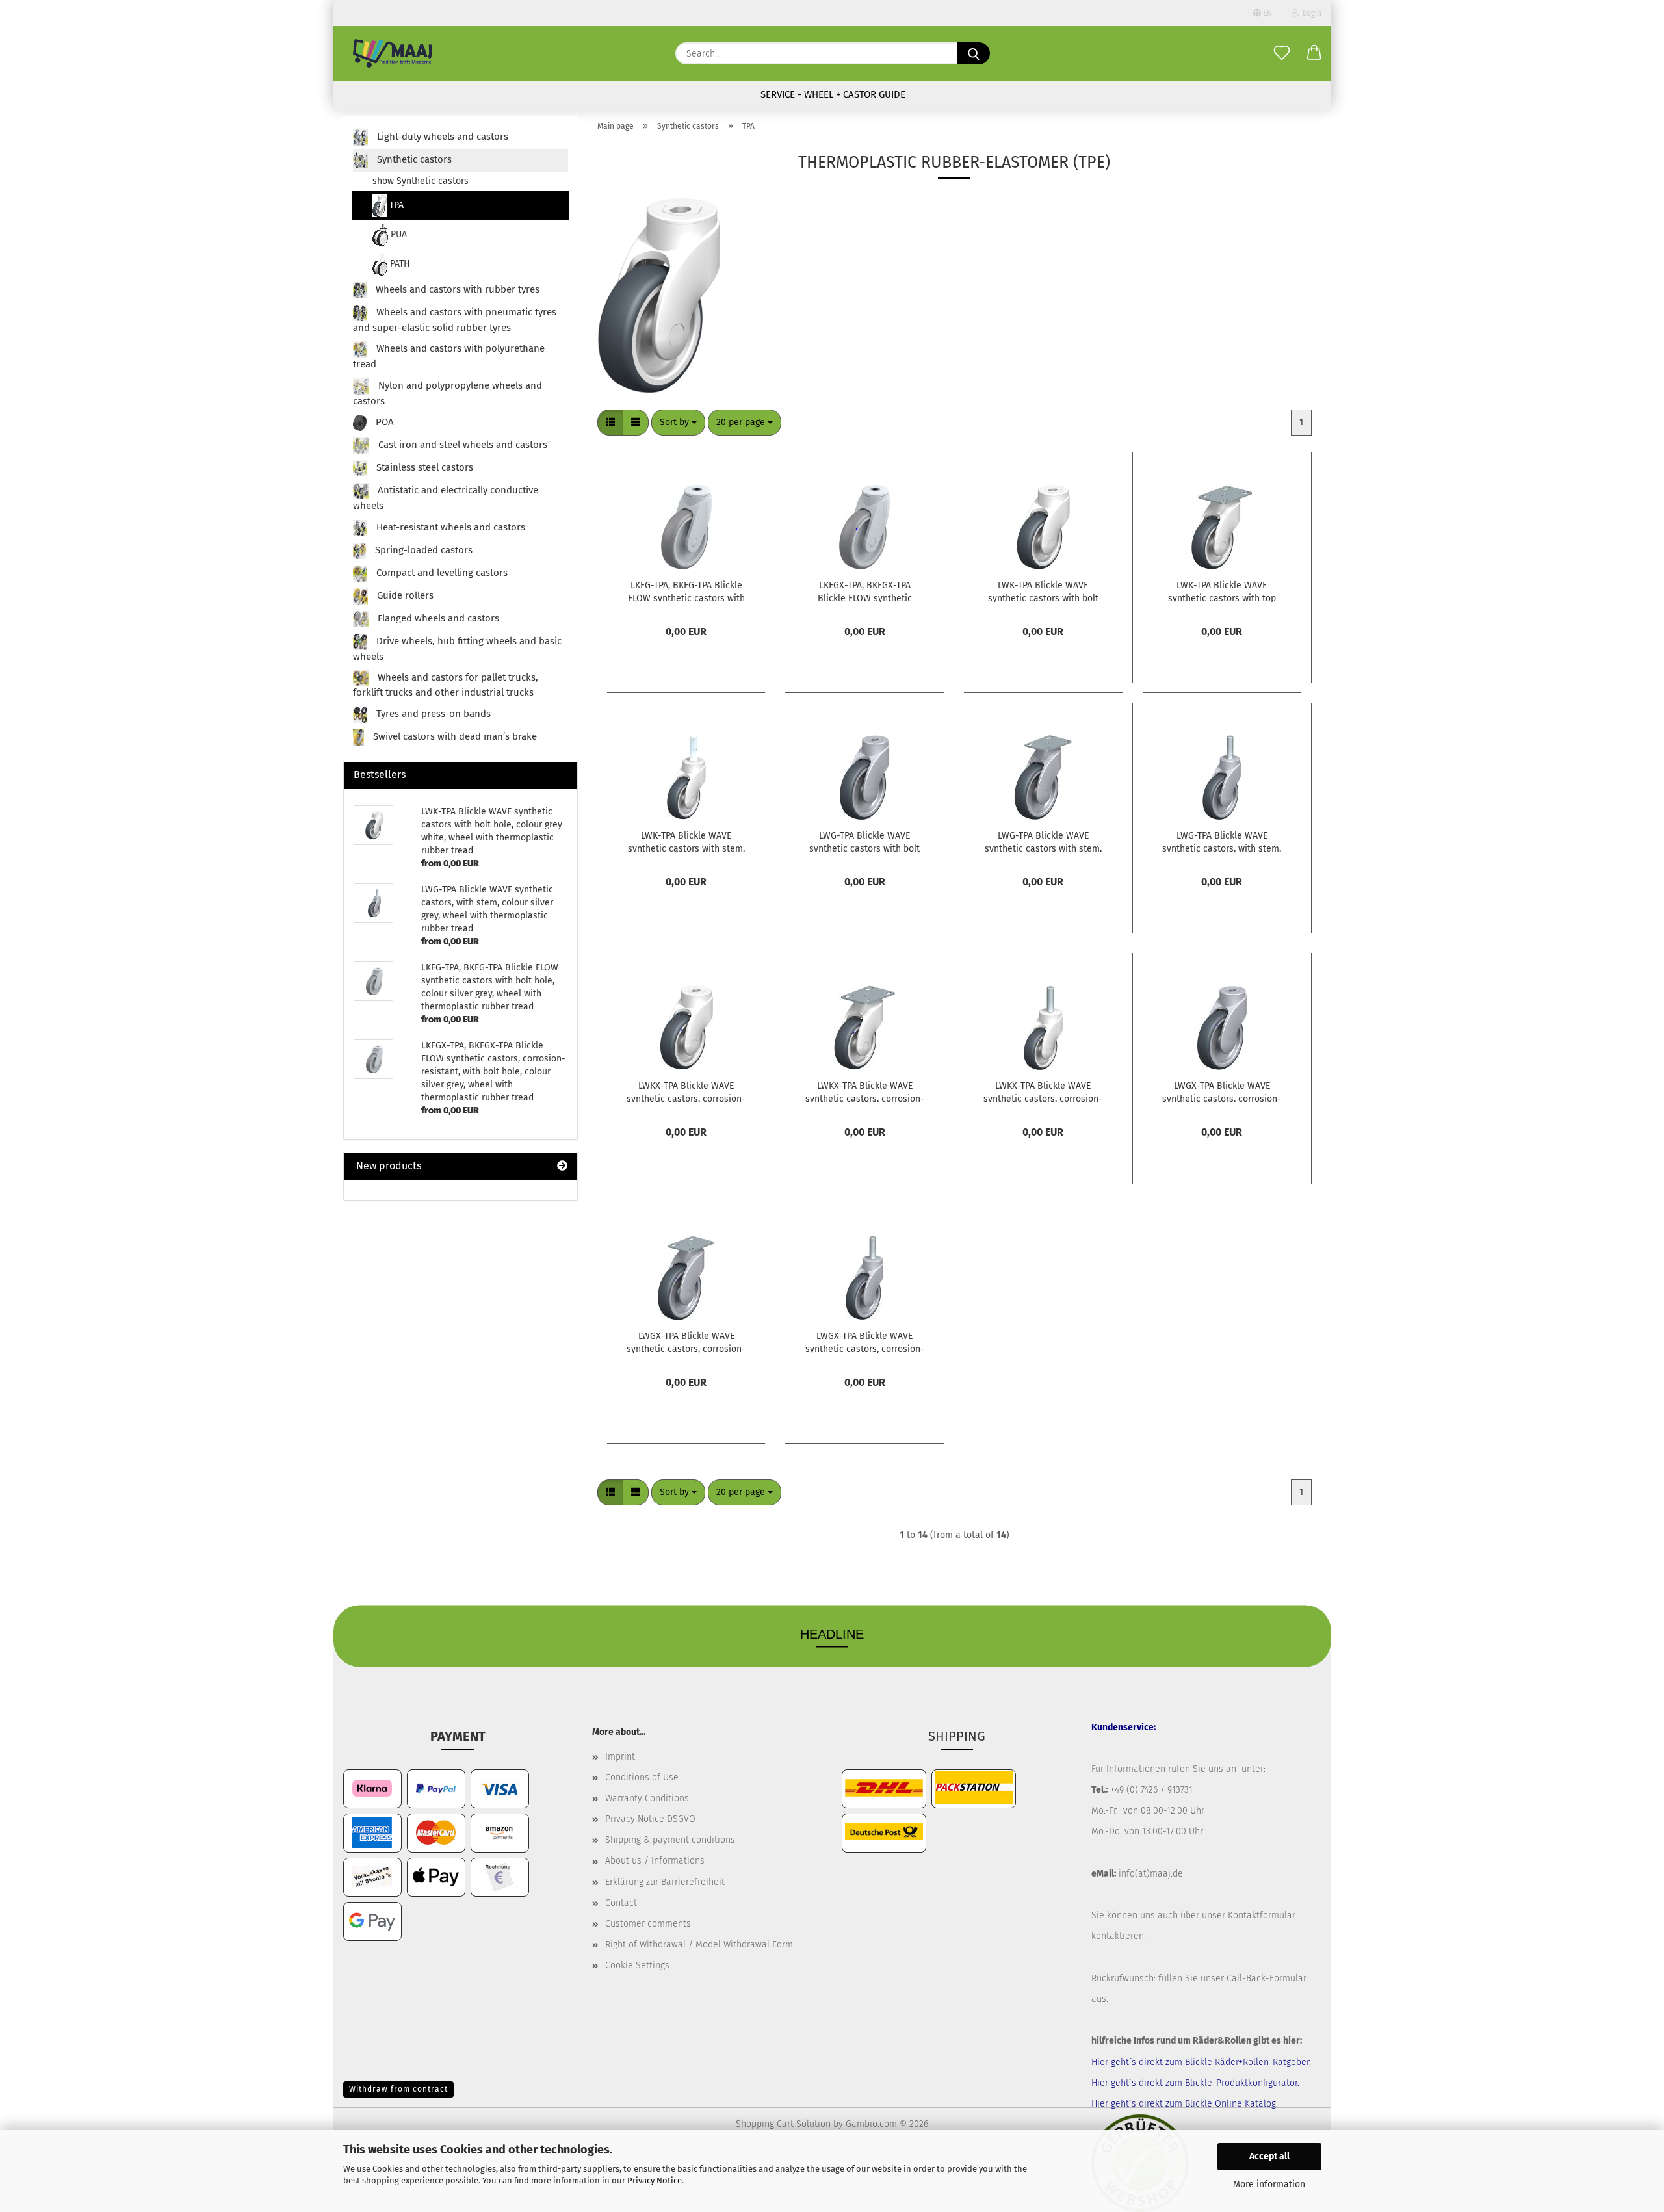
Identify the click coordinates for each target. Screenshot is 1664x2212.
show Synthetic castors (421, 181)
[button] (1314, 53)
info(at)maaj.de (1151, 1874)
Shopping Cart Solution (783, 2124)
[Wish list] (1282, 53)
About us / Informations (655, 1861)
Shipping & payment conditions (670, 1840)
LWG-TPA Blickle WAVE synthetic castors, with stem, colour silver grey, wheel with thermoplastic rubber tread (1222, 841)
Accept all (1269, 2156)
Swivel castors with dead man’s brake (454, 736)
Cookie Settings (637, 1965)
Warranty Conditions (647, 1798)
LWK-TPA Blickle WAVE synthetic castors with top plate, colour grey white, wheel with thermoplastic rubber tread (1222, 591)
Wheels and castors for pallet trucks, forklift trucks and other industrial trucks (446, 685)
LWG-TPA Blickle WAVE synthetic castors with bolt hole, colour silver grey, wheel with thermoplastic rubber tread (864, 841)
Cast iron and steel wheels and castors (461, 445)
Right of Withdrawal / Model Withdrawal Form (699, 1945)
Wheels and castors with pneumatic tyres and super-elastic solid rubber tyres (455, 320)
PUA (397, 234)
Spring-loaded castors (422, 550)
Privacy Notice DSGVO (650, 1819)
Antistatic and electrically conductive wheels (446, 499)
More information (1269, 2184)
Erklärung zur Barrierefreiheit (665, 1882)
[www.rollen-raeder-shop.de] (393, 53)
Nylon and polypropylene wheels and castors (448, 393)
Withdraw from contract (398, 2089)
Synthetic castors (413, 159)
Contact (621, 1903)
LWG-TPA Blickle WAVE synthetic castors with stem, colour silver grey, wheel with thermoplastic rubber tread (1043, 841)
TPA (395, 205)
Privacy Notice (655, 2180)
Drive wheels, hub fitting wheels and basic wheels (458, 649)
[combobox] (678, 423)
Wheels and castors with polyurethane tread (449, 357)
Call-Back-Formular (1267, 1978)
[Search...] (974, 53)
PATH (399, 264)
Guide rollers (404, 595)
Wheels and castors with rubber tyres (456, 289)
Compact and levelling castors (441, 573)
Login (1310, 13)
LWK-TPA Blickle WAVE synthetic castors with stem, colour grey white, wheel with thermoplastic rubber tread (686, 841)
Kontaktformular (1262, 1915)
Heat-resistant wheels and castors (449, 527)
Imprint (620, 1757)
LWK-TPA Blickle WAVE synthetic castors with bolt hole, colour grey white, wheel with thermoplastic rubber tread (1043, 591)
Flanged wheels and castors (437, 618)
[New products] (562, 1166)
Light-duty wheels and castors (441, 137)
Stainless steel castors (423, 468)
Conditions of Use (642, 1777)
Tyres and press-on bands (432, 714)
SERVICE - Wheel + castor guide (833, 94)
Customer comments (648, 1924)
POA (383, 423)
